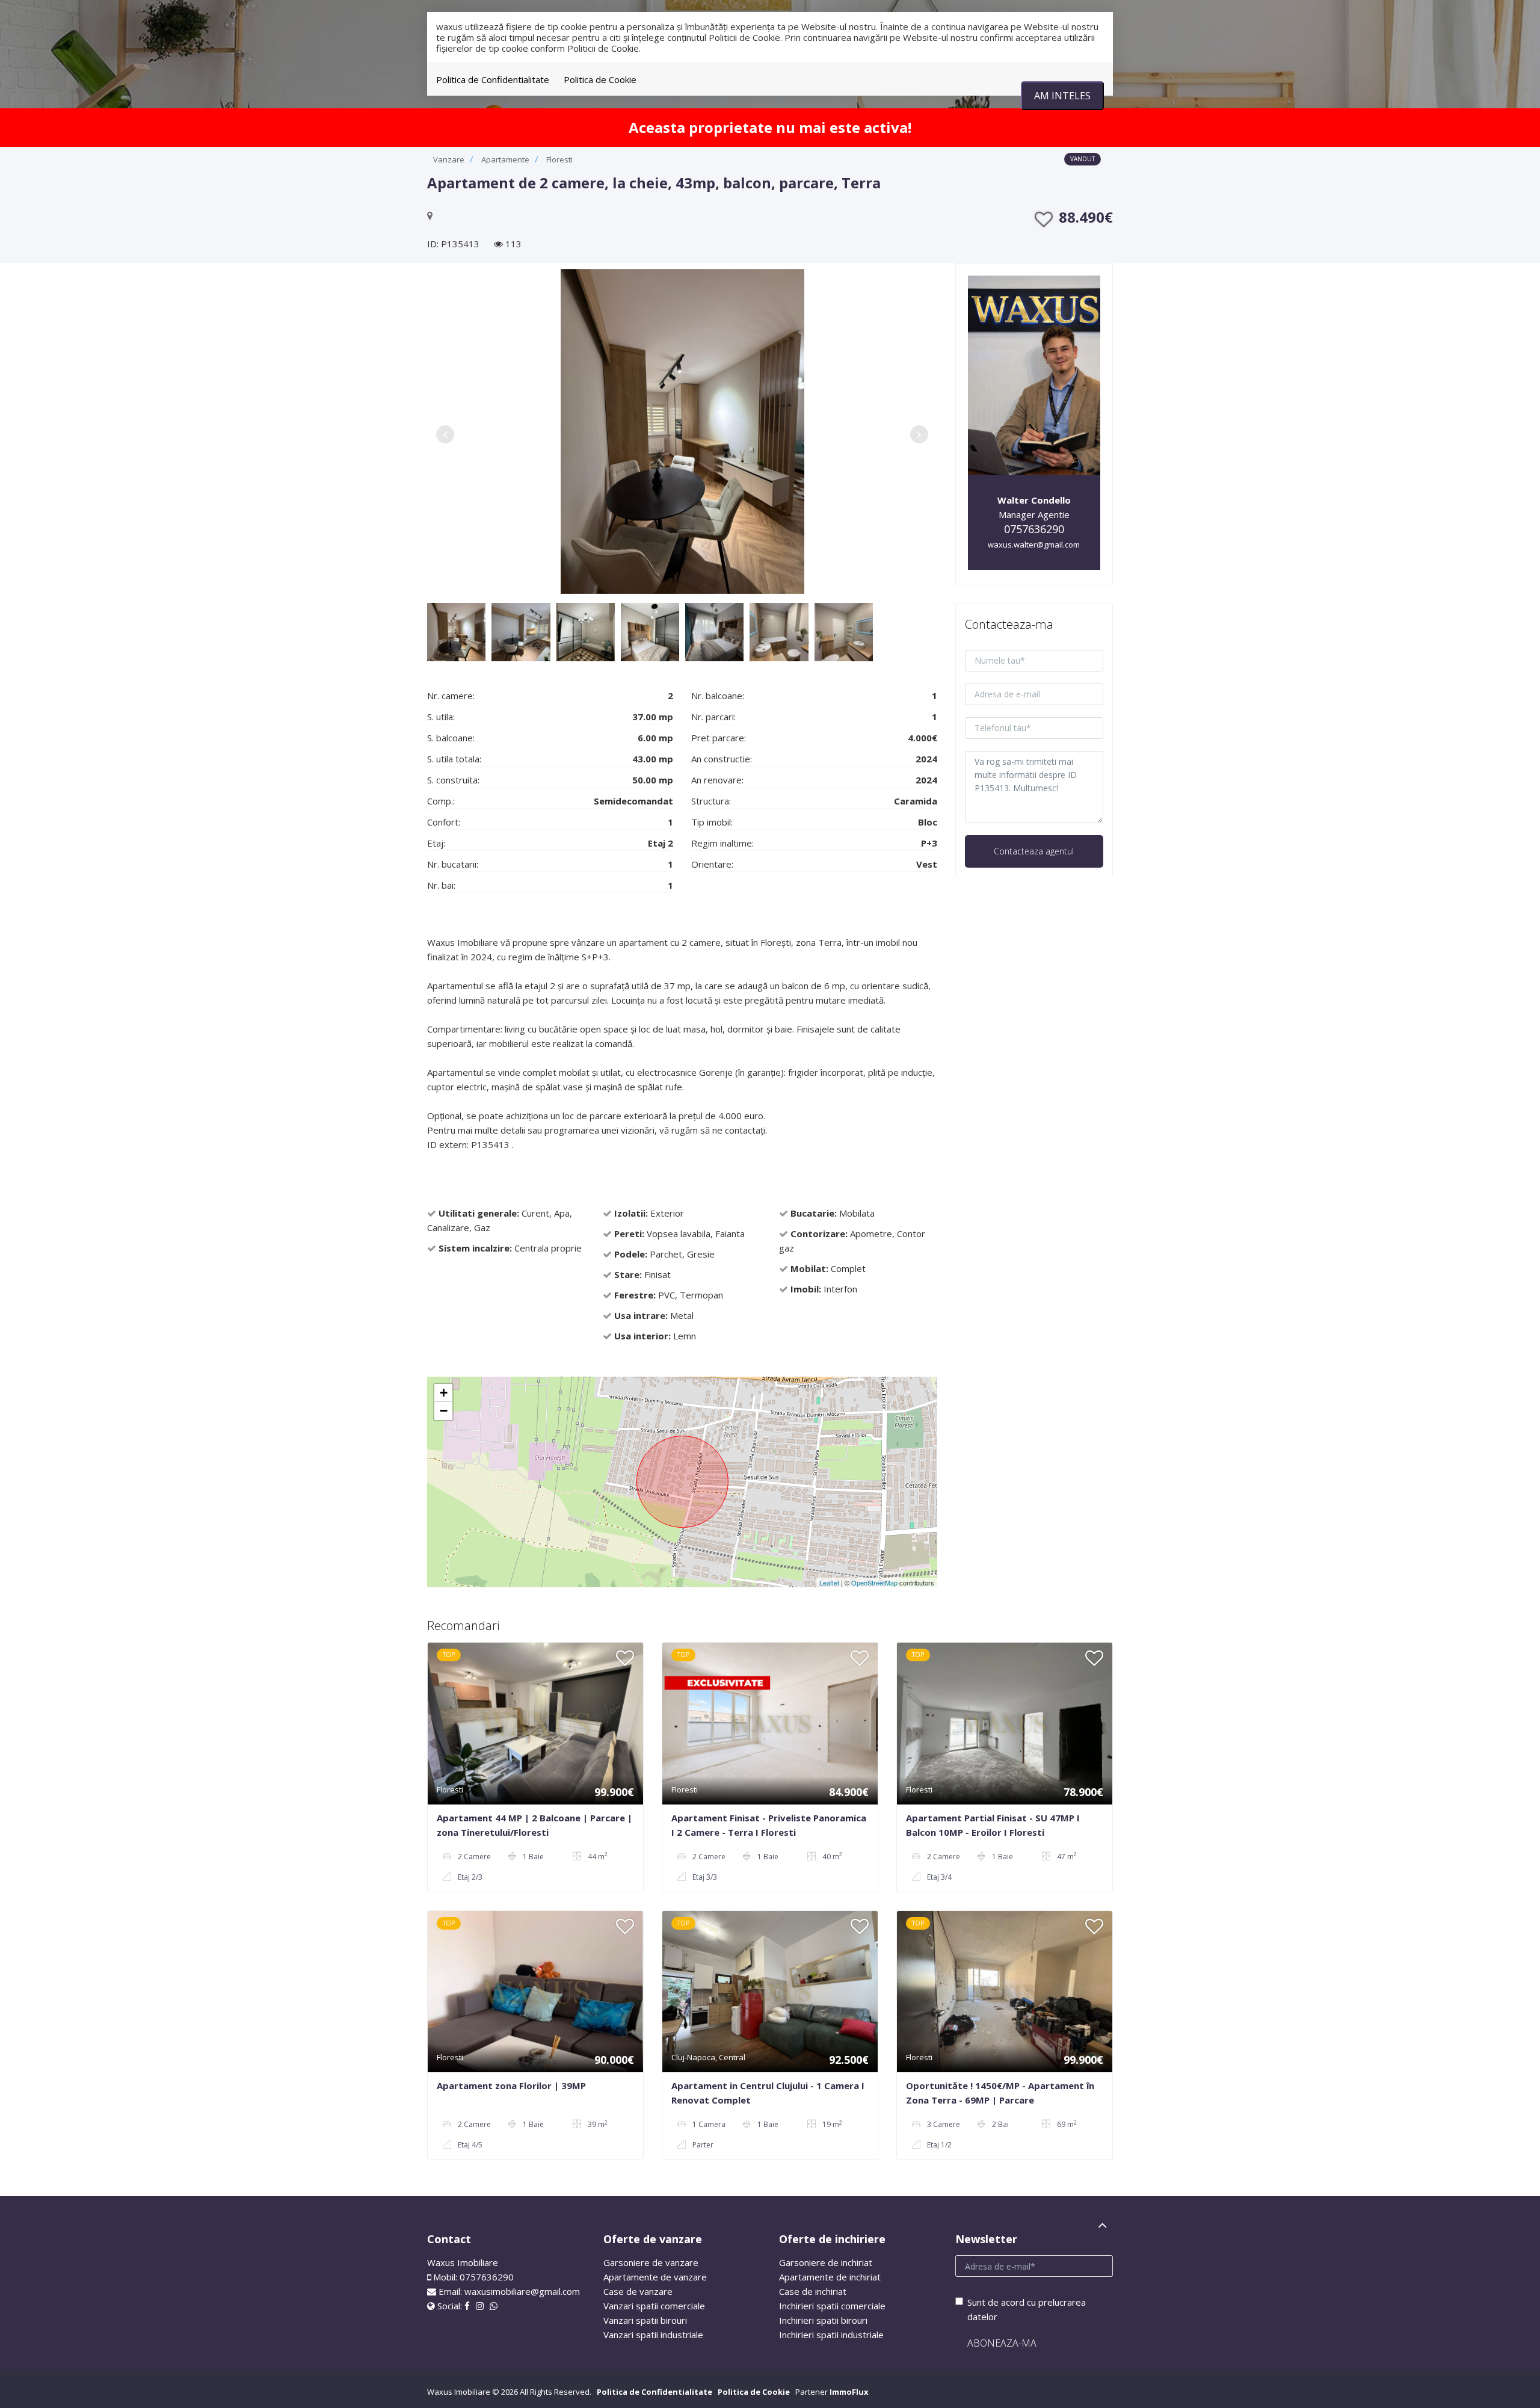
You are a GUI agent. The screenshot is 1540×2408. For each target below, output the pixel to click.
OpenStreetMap (874, 1582)
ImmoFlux (849, 2392)
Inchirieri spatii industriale (831, 2335)
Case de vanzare (638, 2291)
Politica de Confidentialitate (493, 79)
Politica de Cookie (600, 79)
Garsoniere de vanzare (651, 2262)
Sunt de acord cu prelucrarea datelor (1027, 2309)
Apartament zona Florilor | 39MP (511, 2085)
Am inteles (1062, 96)
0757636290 (1034, 529)
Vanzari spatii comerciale (654, 2306)
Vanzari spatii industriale (653, 2335)
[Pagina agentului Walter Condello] (1034, 374)
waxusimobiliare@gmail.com (522, 2291)
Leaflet (829, 1582)
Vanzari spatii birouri (645, 2320)
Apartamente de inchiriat (830, 2277)
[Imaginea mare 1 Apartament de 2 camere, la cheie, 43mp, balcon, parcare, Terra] (682, 431)
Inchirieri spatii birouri (823, 2320)
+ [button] (444, 1393)
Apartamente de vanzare (655, 2277)
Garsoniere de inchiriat (826, 2262)
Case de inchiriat (813, 2291)
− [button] (444, 1411)
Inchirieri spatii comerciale (832, 2306)
